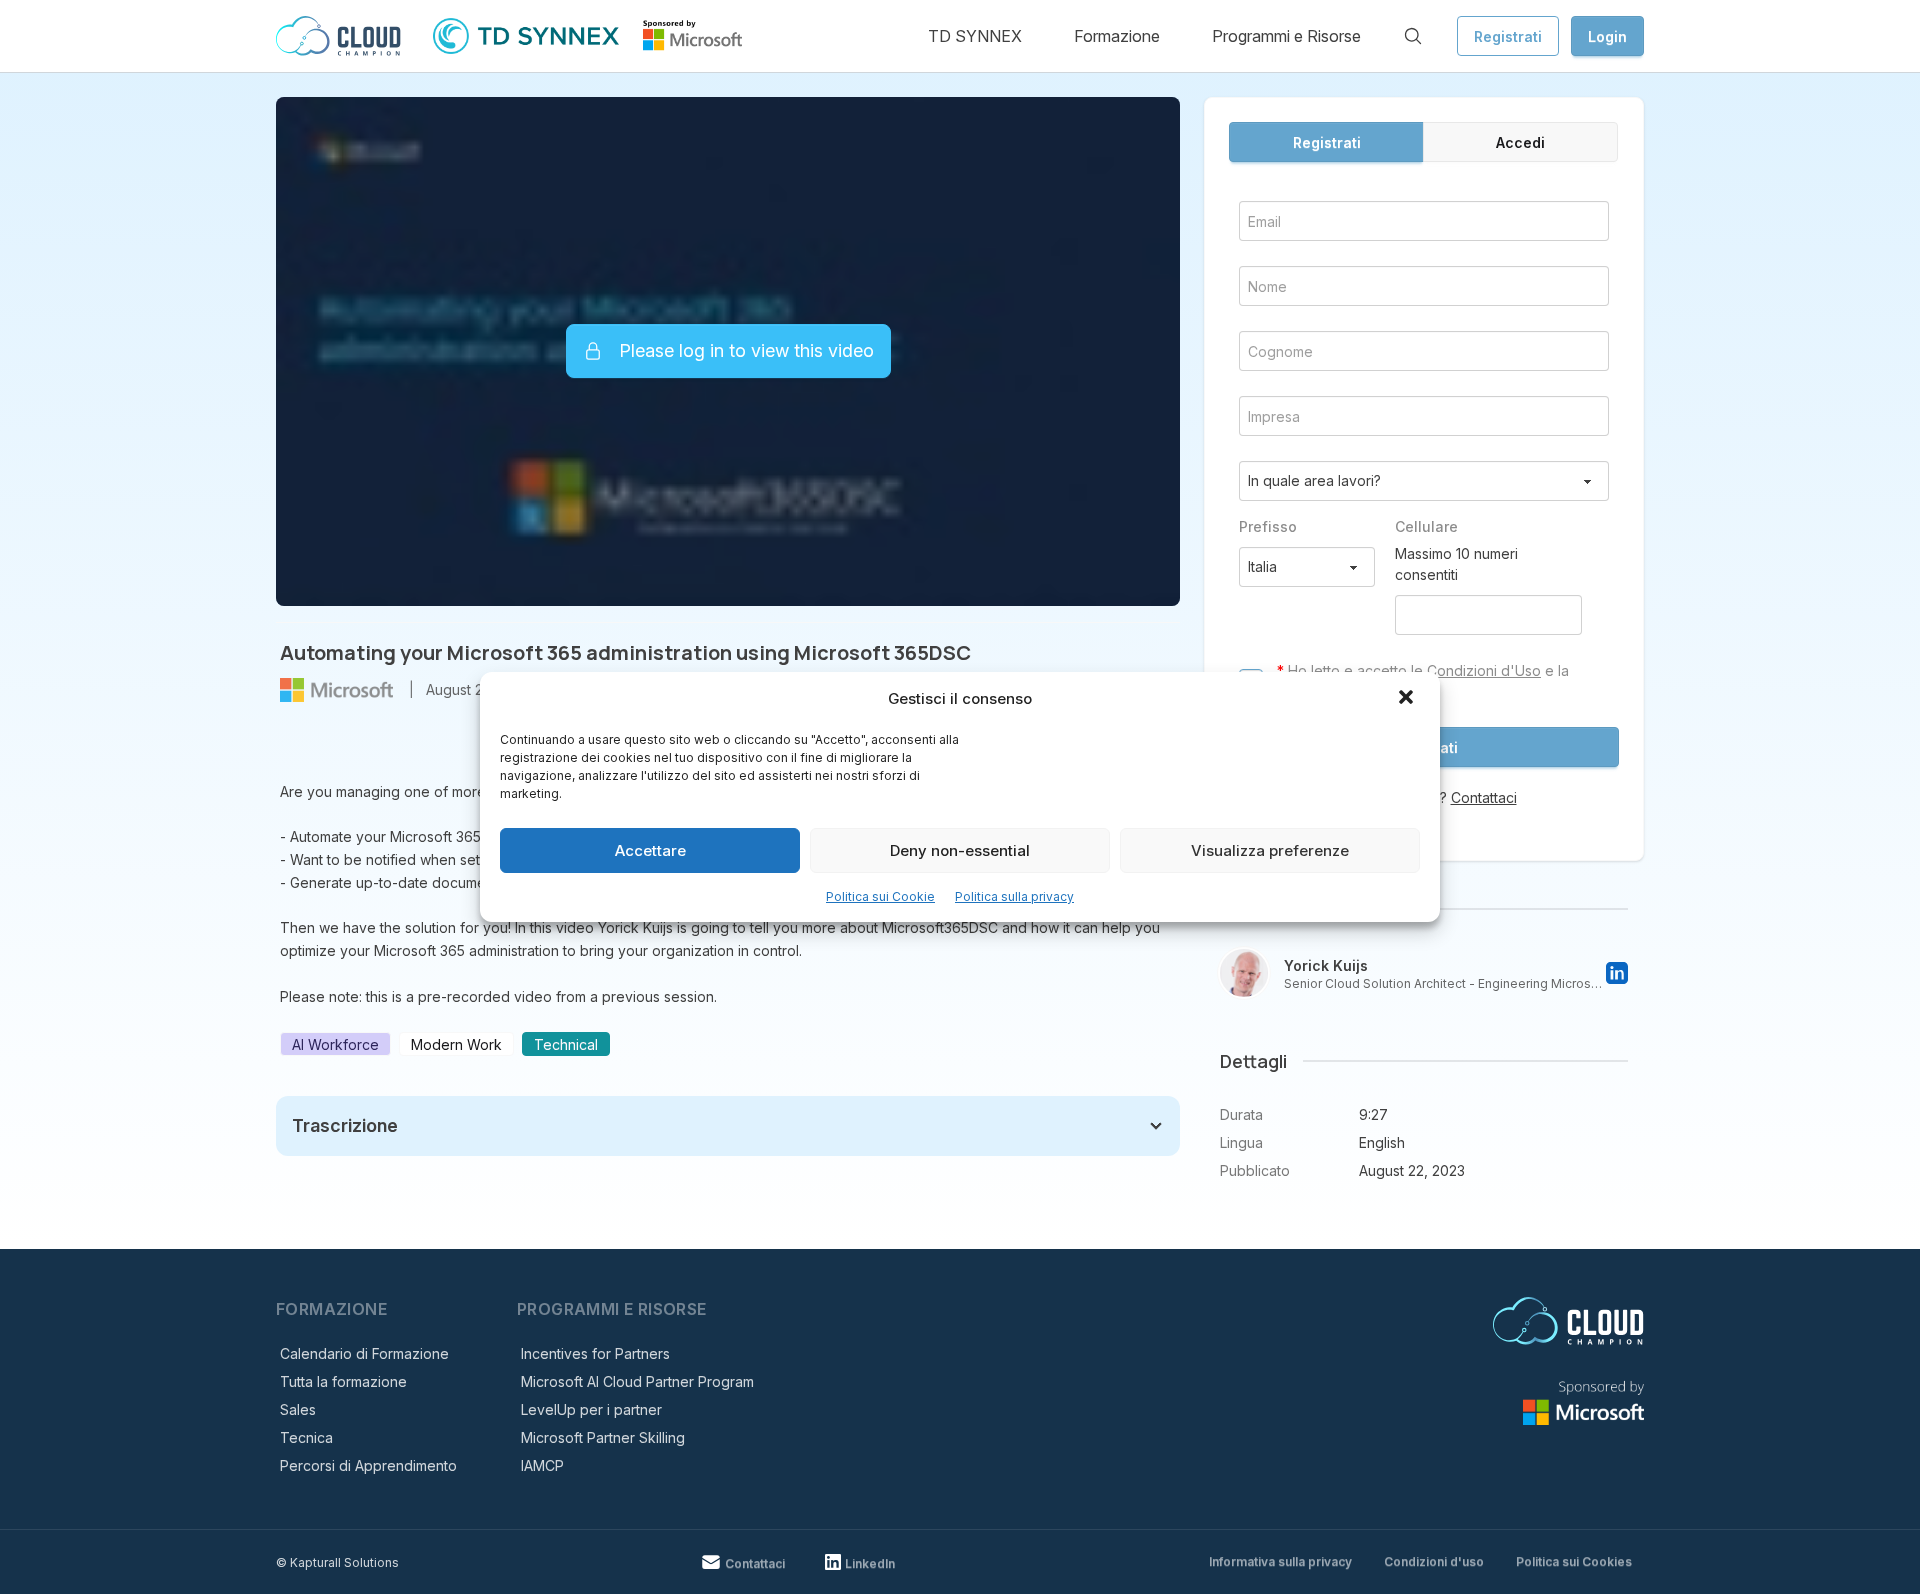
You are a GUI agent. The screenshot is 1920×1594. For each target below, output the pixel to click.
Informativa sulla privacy (1280, 1561)
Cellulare (1426, 526)
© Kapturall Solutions (337, 1562)
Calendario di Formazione (364, 1353)
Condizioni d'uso (1434, 1561)
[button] (1408, 699)
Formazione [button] (1117, 36)
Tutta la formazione (343, 1381)
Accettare (650, 850)
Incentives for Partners (595, 1353)
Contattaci (1484, 797)
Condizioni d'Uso (1484, 670)
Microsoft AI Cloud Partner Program (637, 1381)
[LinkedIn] (1617, 973)
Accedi (1520, 142)
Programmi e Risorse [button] (1286, 36)
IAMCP (542, 1465)
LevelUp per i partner (591, 1409)
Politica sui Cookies (1574, 1561)
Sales (298, 1409)
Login (1607, 36)
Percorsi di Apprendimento (368, 1465)
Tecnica (306, 1437)
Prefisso (1268, 526)
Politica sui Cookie (880, 896)
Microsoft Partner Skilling (603, 1437)
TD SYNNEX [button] (975, 36)
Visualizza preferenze (1270, 850)
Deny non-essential (960, 850)
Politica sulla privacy (1014, 896)
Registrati (1508, 36)
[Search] (1413, 36)
